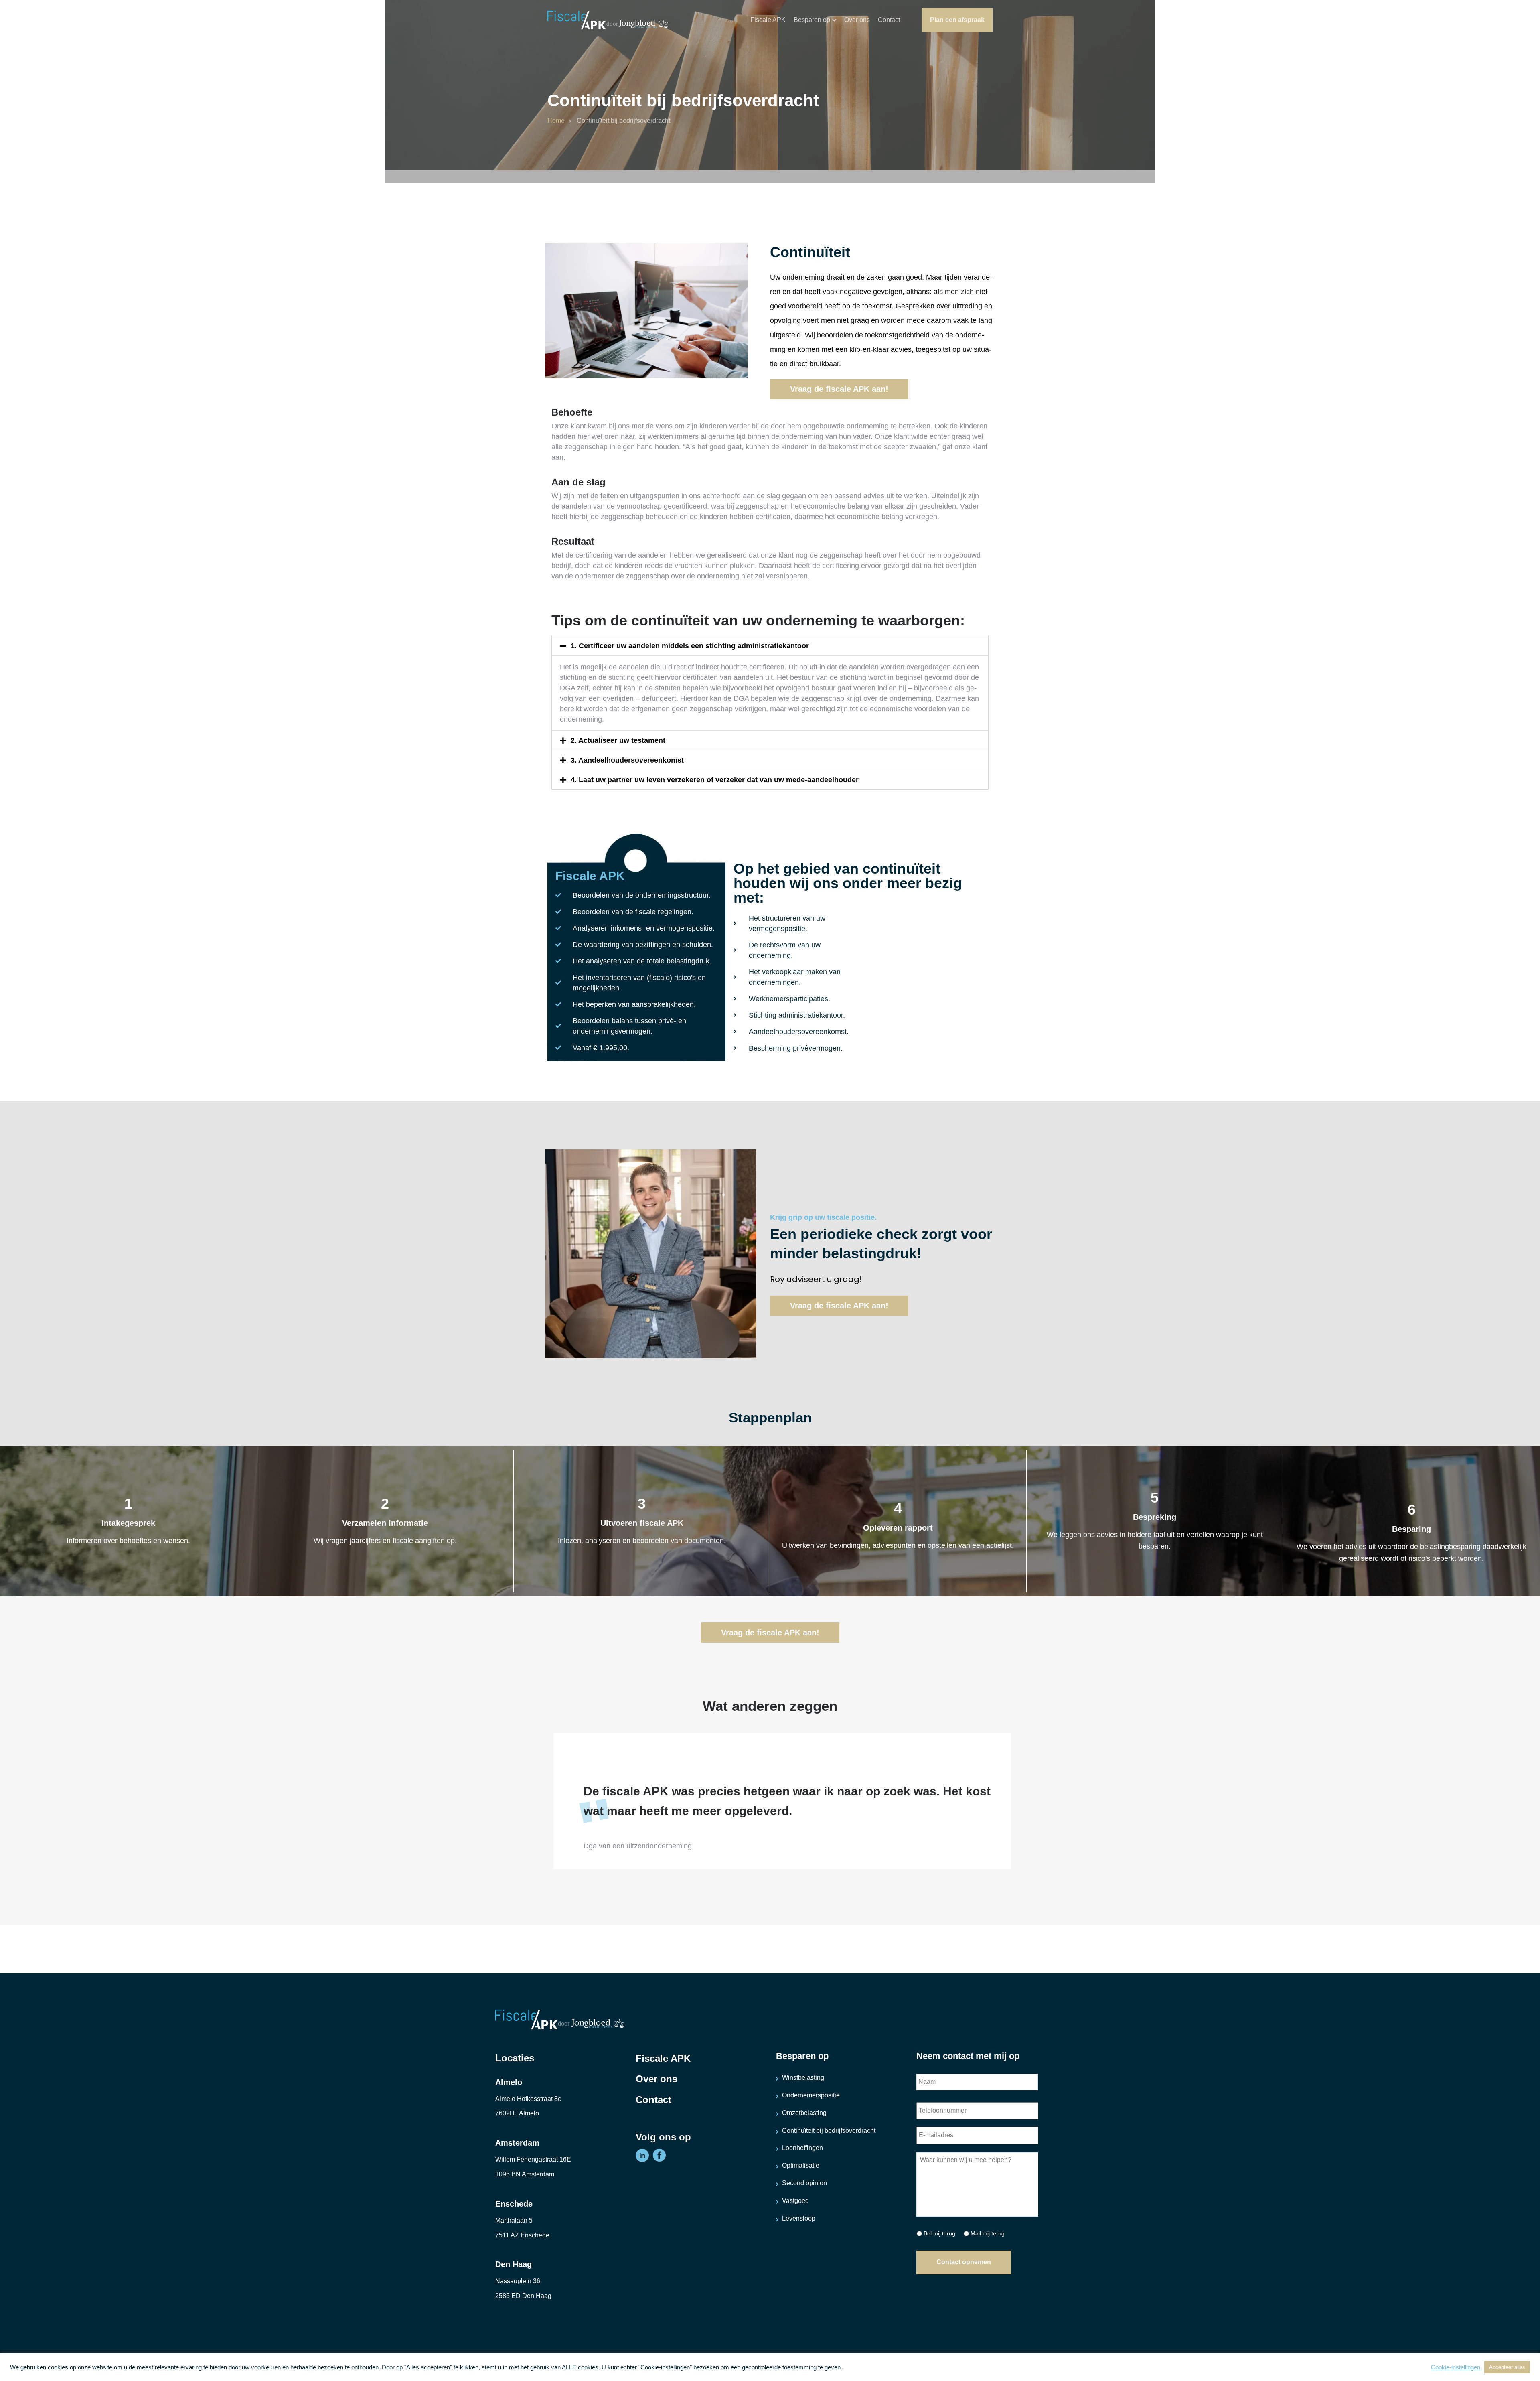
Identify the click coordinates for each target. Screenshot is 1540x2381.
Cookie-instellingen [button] (1456, 2367)
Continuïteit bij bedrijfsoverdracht (829, 2131)
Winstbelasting (803, 2078)
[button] (770, 646)
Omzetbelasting (804, 2113)
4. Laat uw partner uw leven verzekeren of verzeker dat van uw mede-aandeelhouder (715, 780)
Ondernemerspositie (811, 2095)
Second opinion (804, 2183)
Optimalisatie (801, 2165)
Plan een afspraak (957, 20)
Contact (889, 20)
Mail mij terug (988, 2233)
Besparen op (812, 20)
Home (556, 121)
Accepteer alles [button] (1507, 2367)
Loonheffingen (802, 2148)
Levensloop (799, 2218)
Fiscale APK (768, 20)
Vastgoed (795, 2201)
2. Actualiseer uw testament (618, 740)
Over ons (857, 20)
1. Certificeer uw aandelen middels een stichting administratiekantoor (690, 646)
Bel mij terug (939, 2233)
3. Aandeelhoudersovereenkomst (627, 760)
